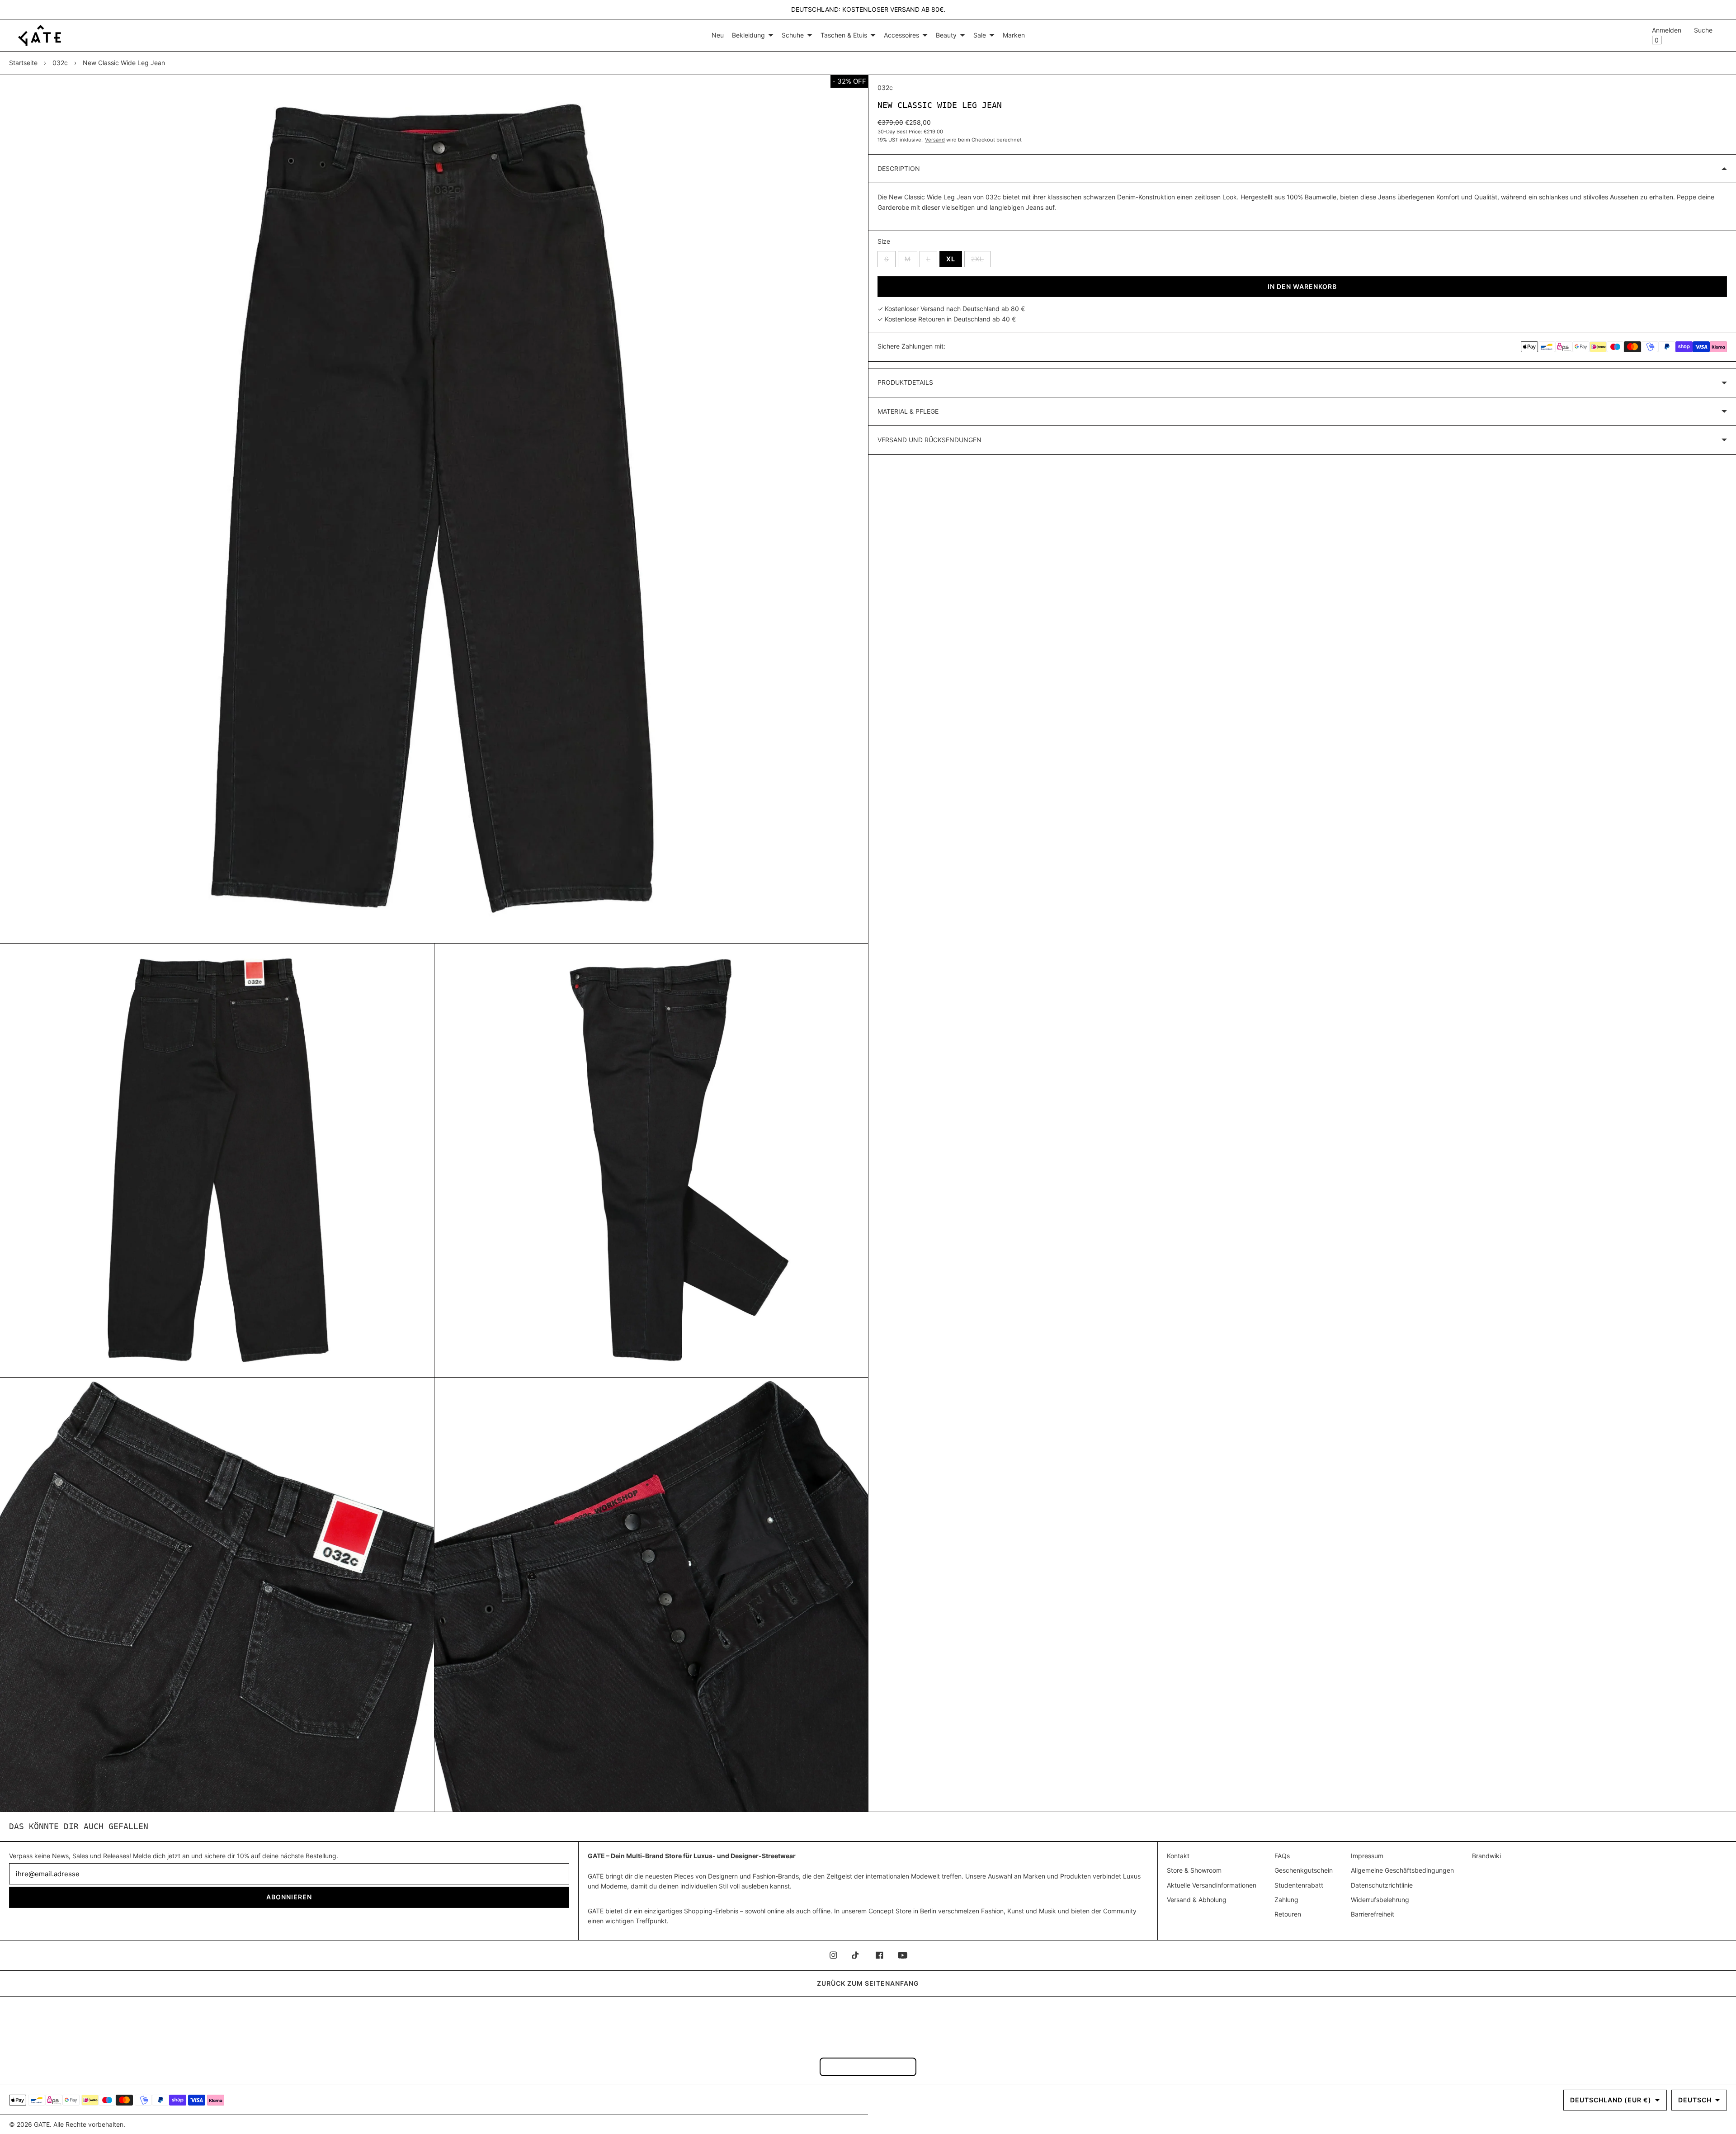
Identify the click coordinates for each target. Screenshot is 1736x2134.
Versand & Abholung (1197, 1900)
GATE (42, 2124)
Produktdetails (905, 382)
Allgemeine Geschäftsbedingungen (1402, 1870)
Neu (718, 35)
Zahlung (1286, 1900)
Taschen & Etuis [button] (844, 35)
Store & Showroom (1194, 1870)
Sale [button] (980, 35)
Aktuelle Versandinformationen (1212, 1885)
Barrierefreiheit (1373, 1914)
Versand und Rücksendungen (929, 440)
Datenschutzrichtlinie (1382, 1885)
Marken (1014, 35)
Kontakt (1178, 1856)
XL (951, 259)
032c (60, 63)
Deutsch (1695, 2100)
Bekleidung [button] (748, 35)
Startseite (23, 63)
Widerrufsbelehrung (1380, 1900)
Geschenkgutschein (1304, 1870)
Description (899, 168)
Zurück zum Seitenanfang (868, 1983)
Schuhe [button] (793, 35)
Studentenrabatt (1299, 1885)
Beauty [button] (946, 35)
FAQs (1282, 1856)
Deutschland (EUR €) (1611, 2100)
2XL (981, 259)
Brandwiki (1486, 1856)
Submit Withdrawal (868, 2066)
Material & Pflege (908, 411)
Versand (935, 140)
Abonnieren (289, 1897)
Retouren (1288, 1914)
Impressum (1367, 1856)
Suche (1703, 30)
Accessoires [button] (901, 35)
